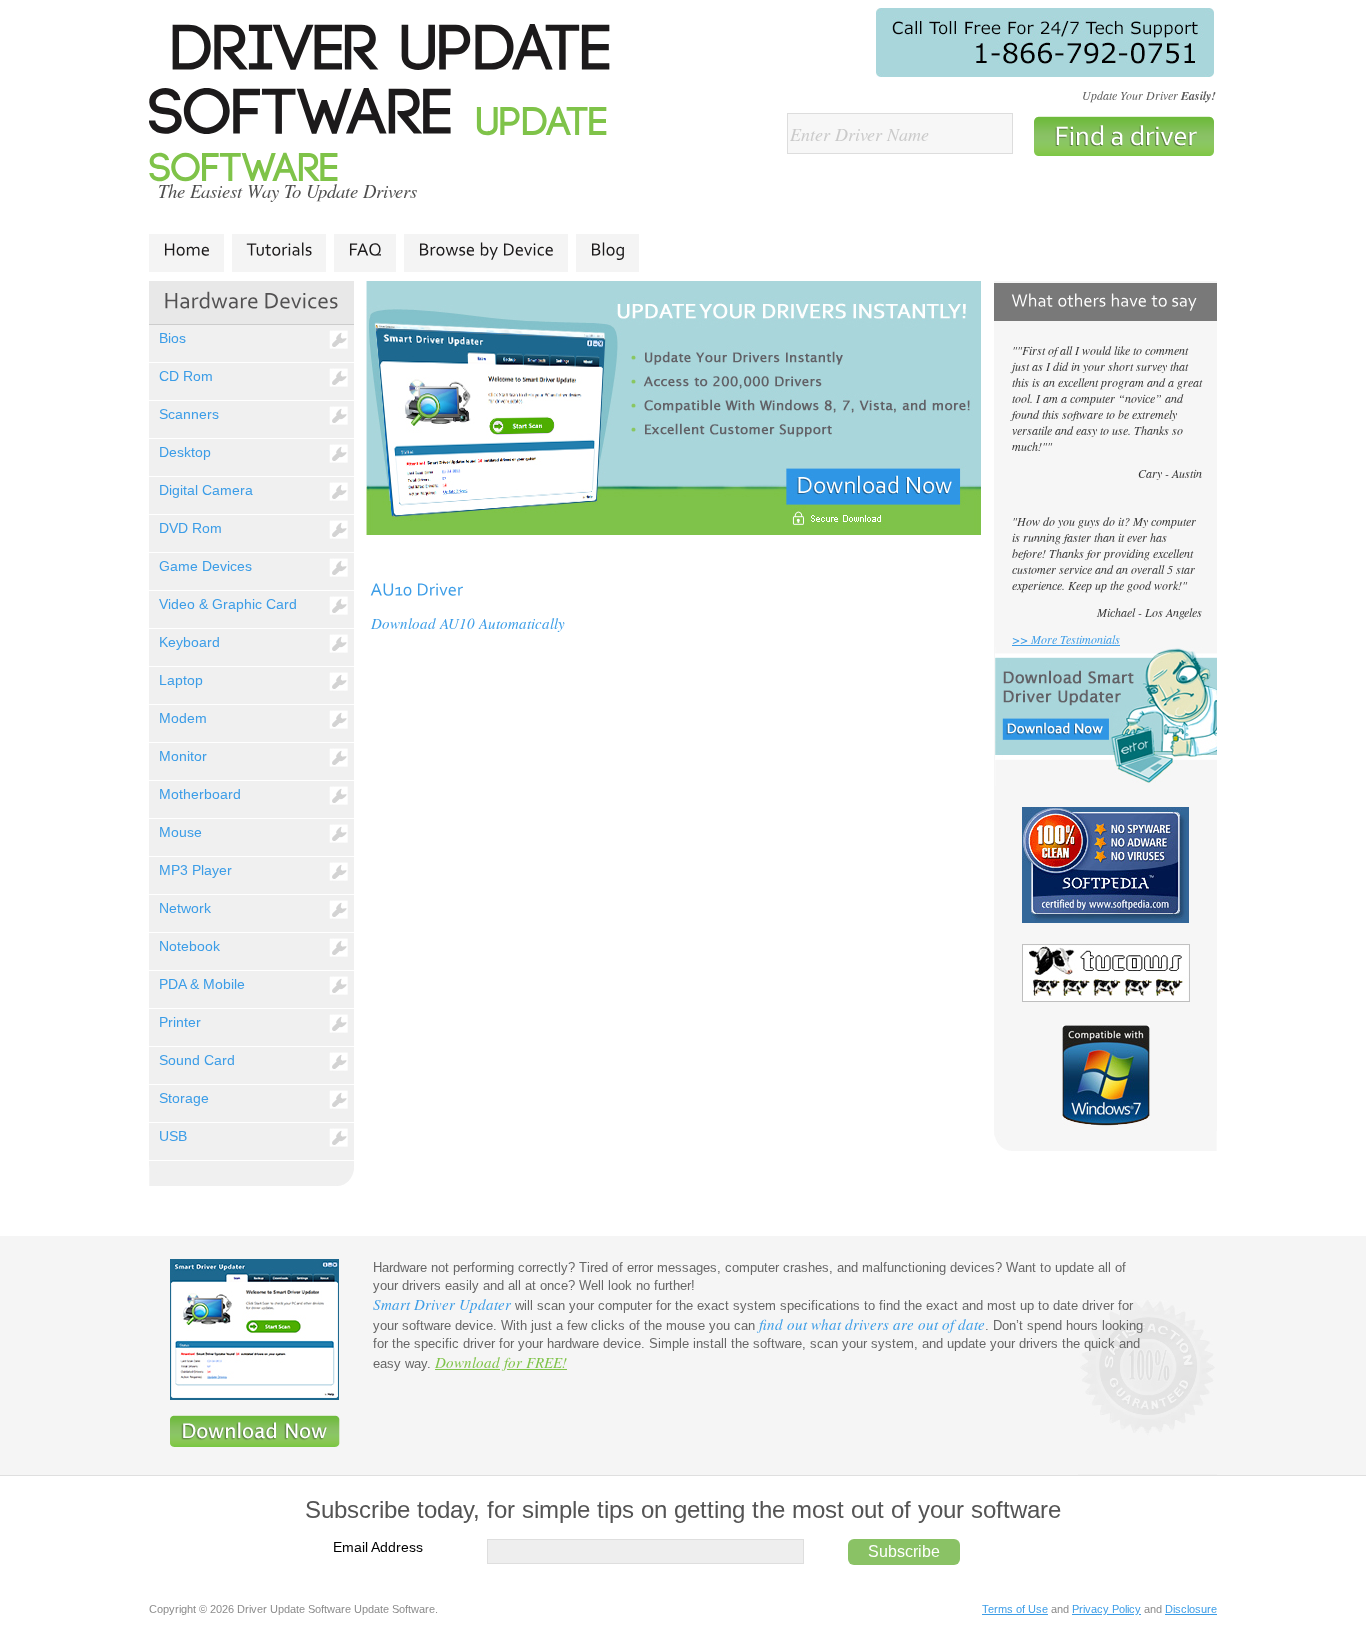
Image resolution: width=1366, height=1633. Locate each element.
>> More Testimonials (1066, 639)
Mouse (180, 832)
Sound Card (197, 1060)
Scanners (189, 414)
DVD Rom (190, 528)
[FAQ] (365, 250)
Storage (184, 1098)
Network (185, 908)
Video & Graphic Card (228, 604)
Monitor (183, 756)
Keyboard (189, 642)
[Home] (186, 250)
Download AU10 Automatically (468, 623)
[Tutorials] (279, 250)
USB (173, 1136)
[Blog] (607, 250)
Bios (172, 338)
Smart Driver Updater (442, 1304)
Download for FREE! (501, 1362)
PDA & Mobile (202, 984)
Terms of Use (1015, 1609)
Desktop (185, 452)
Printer (180, 1022)
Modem (183, 718)
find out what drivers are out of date (872, 1324)
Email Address (378, 1547)
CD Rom (186, 376)
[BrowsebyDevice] (486, 250)
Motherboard (200, 794)
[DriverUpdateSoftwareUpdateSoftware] (392, 107)
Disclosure (1191, 1609)
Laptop (181, 680)
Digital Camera (206, 490)
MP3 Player (195, 870)
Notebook (189, 946)
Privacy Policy (1106, 1609)
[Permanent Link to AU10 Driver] (416, 588)
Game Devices (205, 566)
